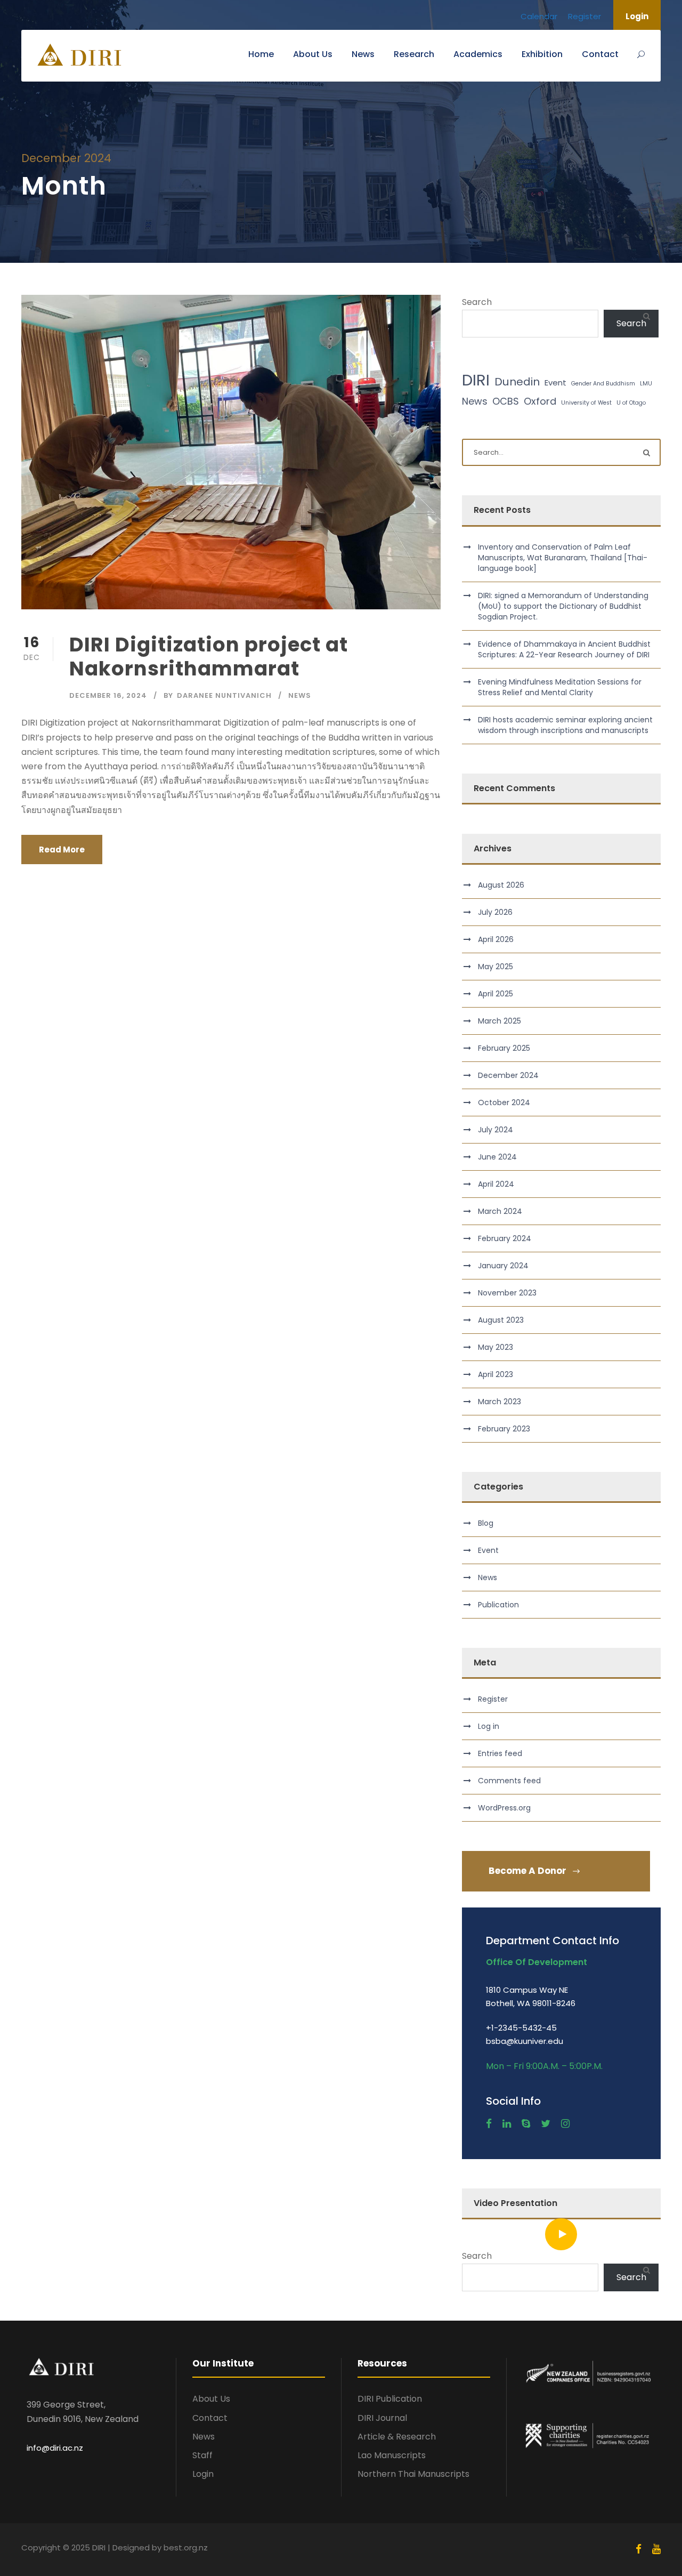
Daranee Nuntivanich (224, 695)
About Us (313, 54)
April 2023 (496, 1374)
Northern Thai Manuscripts (413, 2474)
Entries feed (500, 1753)
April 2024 (496, 1184)
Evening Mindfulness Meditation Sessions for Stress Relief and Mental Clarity (560, 687)
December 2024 (508, 1075)
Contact (600, 54)
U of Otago (631, 403)
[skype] (526, 2124)
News (363, 54)
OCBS (506, 401)
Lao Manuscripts (392, 2455)
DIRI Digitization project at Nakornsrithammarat (209, 656)
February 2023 (504, 1429)
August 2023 (501, 1320)
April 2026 (496, 939)
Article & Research (397, 2437)
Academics (478, 54)
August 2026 (501, 885)
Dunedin (517, 382)
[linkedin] (507, 2124)
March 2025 (500, 1021)
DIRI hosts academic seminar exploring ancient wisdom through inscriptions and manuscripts (565, 725)
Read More (62, 850)
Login (637, 16)
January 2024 (503, 1266)
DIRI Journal (382, 2418)
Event (555, 383)
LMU (646, 384)
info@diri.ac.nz (55, 2448)
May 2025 (496, 967)
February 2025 (504, 1048)
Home (261, 54)
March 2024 (500, 1211)
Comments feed (509, 1781)
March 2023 (500, 1402)
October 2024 (504, 1102)
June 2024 (497, 1157)
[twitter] (546, 2124)
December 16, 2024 (108, 695)
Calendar (539, 16)
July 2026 (495, 912)
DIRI (476, 380)
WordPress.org (504, 1808)
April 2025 (496, 994)
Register (584, 16)
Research (414, 54)
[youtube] (656, 2549)
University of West (586, 403)
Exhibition (542, 54)
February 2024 (505, 1238)
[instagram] (565, 2124)
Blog (486, 1523)
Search (477, 302)
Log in (489, 1726)
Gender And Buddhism (603, 384)
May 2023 (496, 1347)
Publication (498, 1605)
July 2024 (496, 1130)
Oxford (540, 401)
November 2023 (507, 1293)
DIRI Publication (390, 2399)
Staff (202, 2455)
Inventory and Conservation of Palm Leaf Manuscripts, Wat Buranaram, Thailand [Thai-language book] (563, 558)
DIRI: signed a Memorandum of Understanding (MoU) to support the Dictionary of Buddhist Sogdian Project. (563, 606)
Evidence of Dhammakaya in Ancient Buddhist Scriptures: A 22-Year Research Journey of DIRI (564, 649)
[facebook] (489, 2124)
